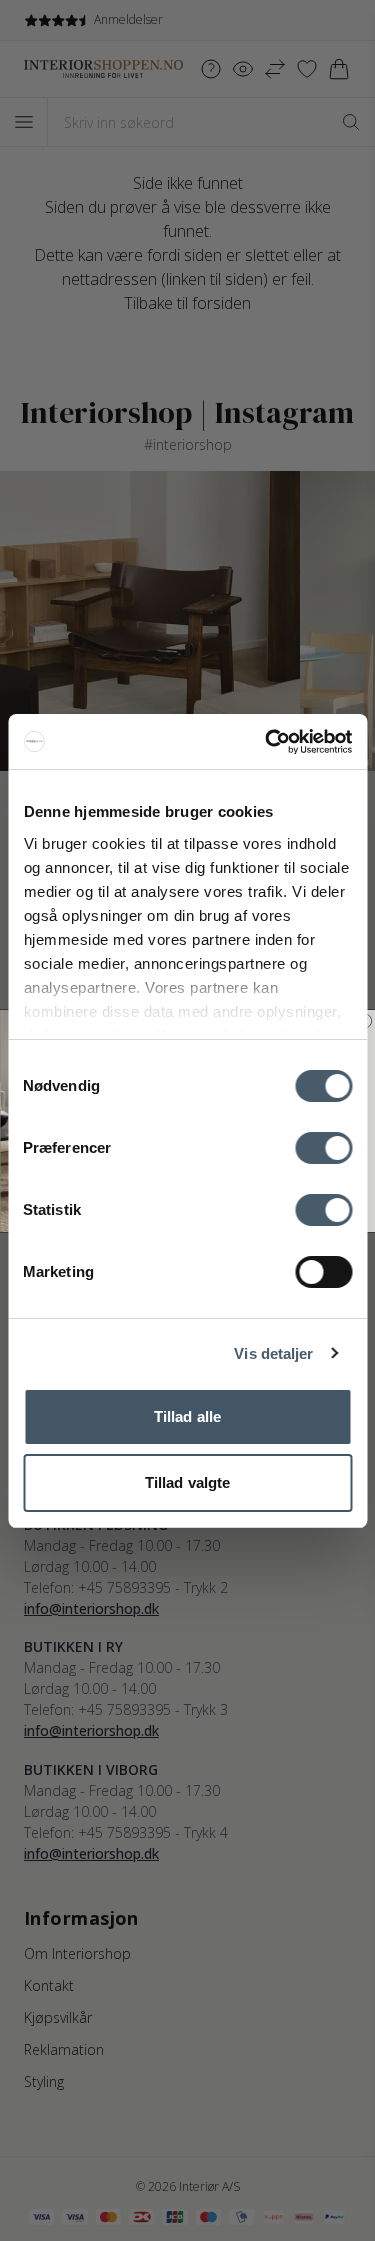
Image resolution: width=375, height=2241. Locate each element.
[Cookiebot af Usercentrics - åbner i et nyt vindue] (267, 742)
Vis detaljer (273, 1353)
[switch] (323, 1148)
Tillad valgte (187, 1482)
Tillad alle (187, 1416)
